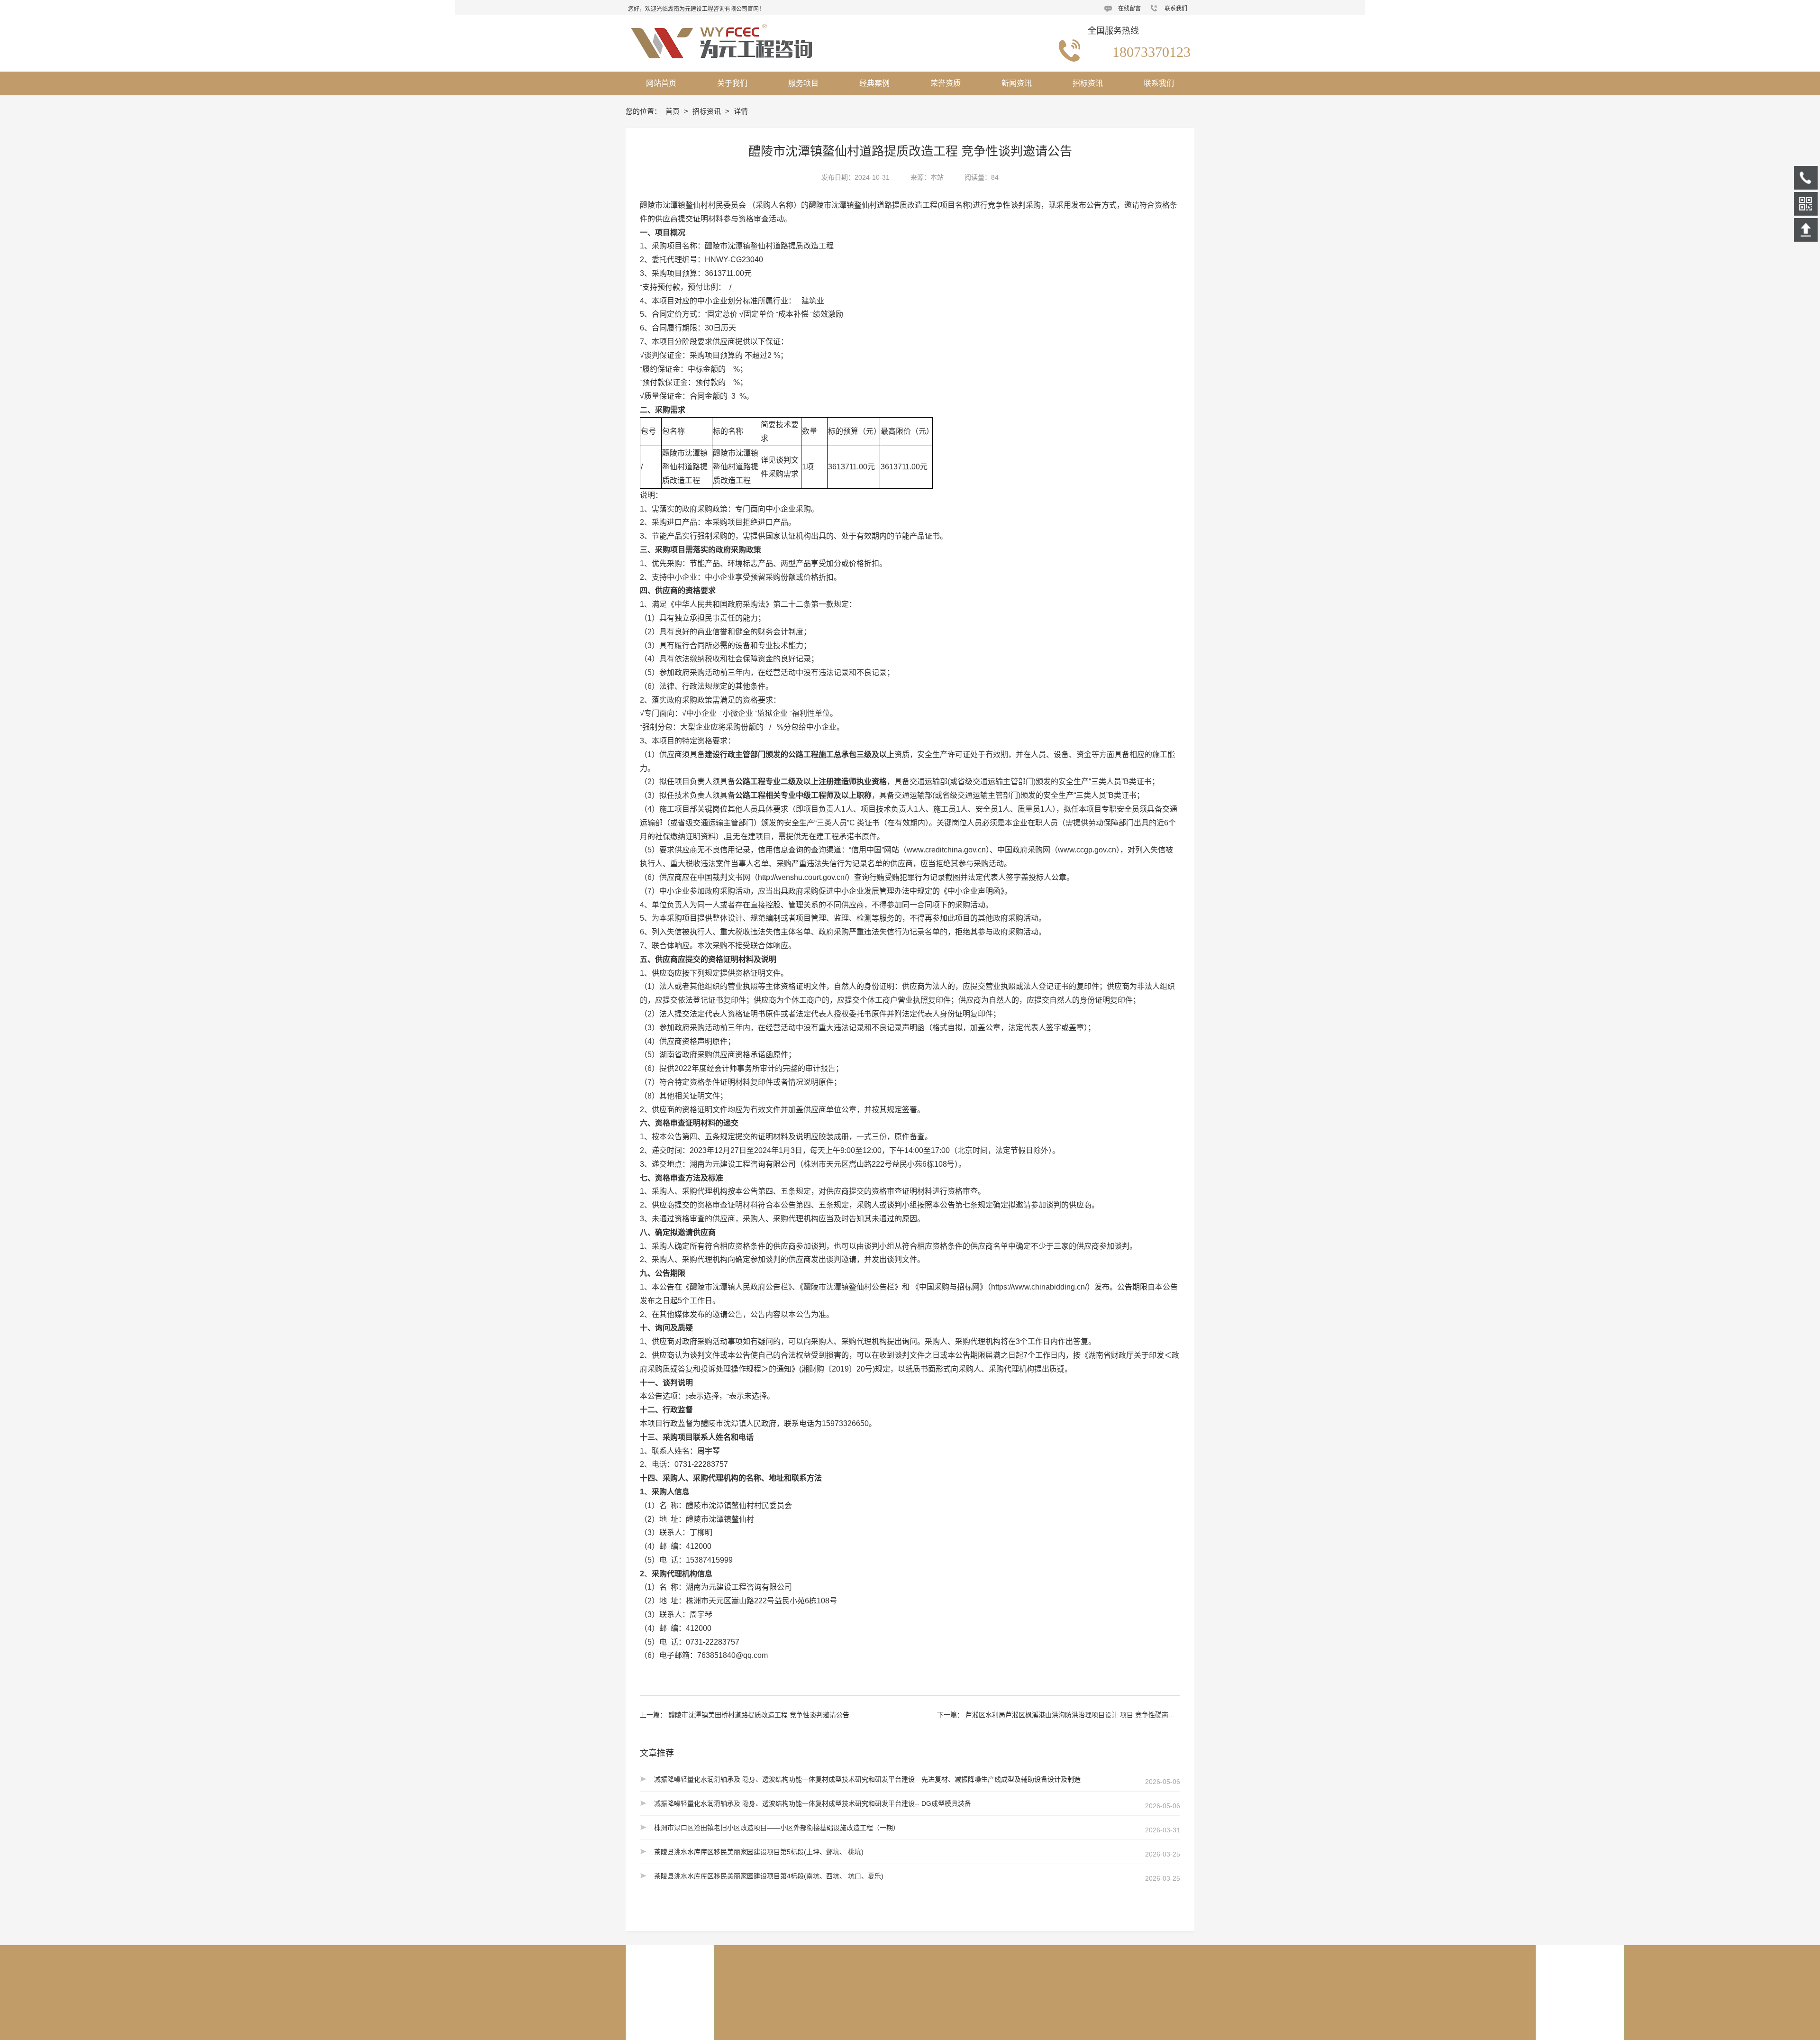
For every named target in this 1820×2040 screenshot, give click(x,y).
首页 (673, 111)
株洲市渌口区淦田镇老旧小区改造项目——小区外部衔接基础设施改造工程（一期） (777, 1828)
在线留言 (1129, 9)
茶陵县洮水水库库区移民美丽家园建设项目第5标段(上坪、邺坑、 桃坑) (759, 1852)
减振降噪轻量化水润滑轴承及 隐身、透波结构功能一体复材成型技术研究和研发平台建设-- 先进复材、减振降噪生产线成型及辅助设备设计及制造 (867, 1779)
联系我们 (1176, 9)
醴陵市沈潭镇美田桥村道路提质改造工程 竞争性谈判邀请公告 (759, 1715)
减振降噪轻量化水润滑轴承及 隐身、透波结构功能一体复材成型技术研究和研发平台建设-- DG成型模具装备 (813, 1803)
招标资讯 (708, 111)
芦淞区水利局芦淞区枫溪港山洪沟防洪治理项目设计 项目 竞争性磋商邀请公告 (1080, 1715)
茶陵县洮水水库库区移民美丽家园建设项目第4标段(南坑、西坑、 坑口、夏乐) (769, 1876)
